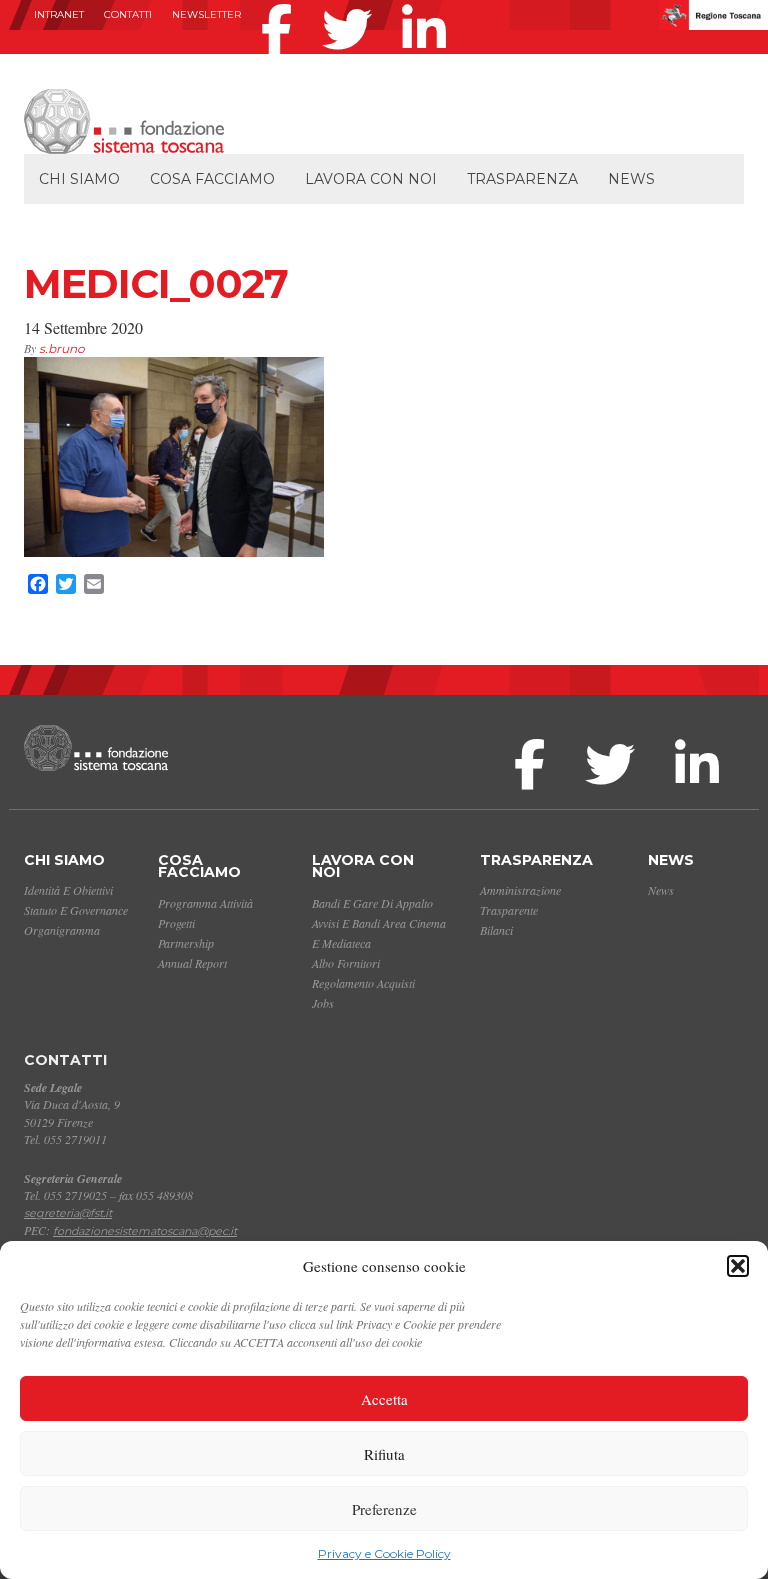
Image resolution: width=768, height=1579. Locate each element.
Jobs (323, 1003)
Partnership (186, 943)
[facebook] (281, 4)
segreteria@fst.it (68, 1213)
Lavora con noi (371, 179)
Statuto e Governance (76, 910)
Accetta (384, 1399)
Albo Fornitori (346, 963)
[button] (738, 1266)
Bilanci (496, 930)
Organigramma (62, 930)
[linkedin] (429, 4)
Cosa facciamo (212, 179)
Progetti (176, 923)
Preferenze (384, 1509)
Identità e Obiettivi (68, 890)
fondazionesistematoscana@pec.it (145, 1231)
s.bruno (62, 348)
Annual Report (192, 963)
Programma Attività (205, 903)
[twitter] (352, 4)
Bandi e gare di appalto (372, 903)
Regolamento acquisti (363, 983)
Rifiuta (384, 1454)
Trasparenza (522, 179)
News (631, 179)
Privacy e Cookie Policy (384, 1553)
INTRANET (59, 14)
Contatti (128, 14)
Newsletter (206, 14)
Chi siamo (79, 179)
